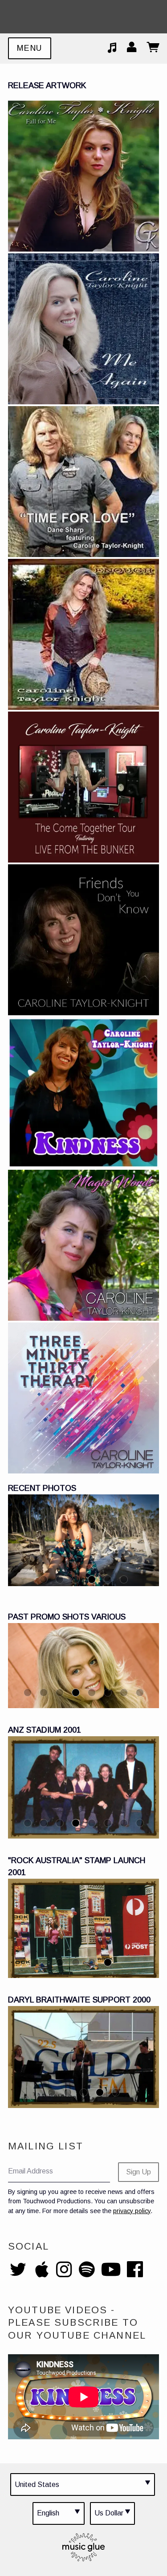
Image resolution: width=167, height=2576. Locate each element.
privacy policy (132, 2211)
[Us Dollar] (112, 2513)
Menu (30, 48)
